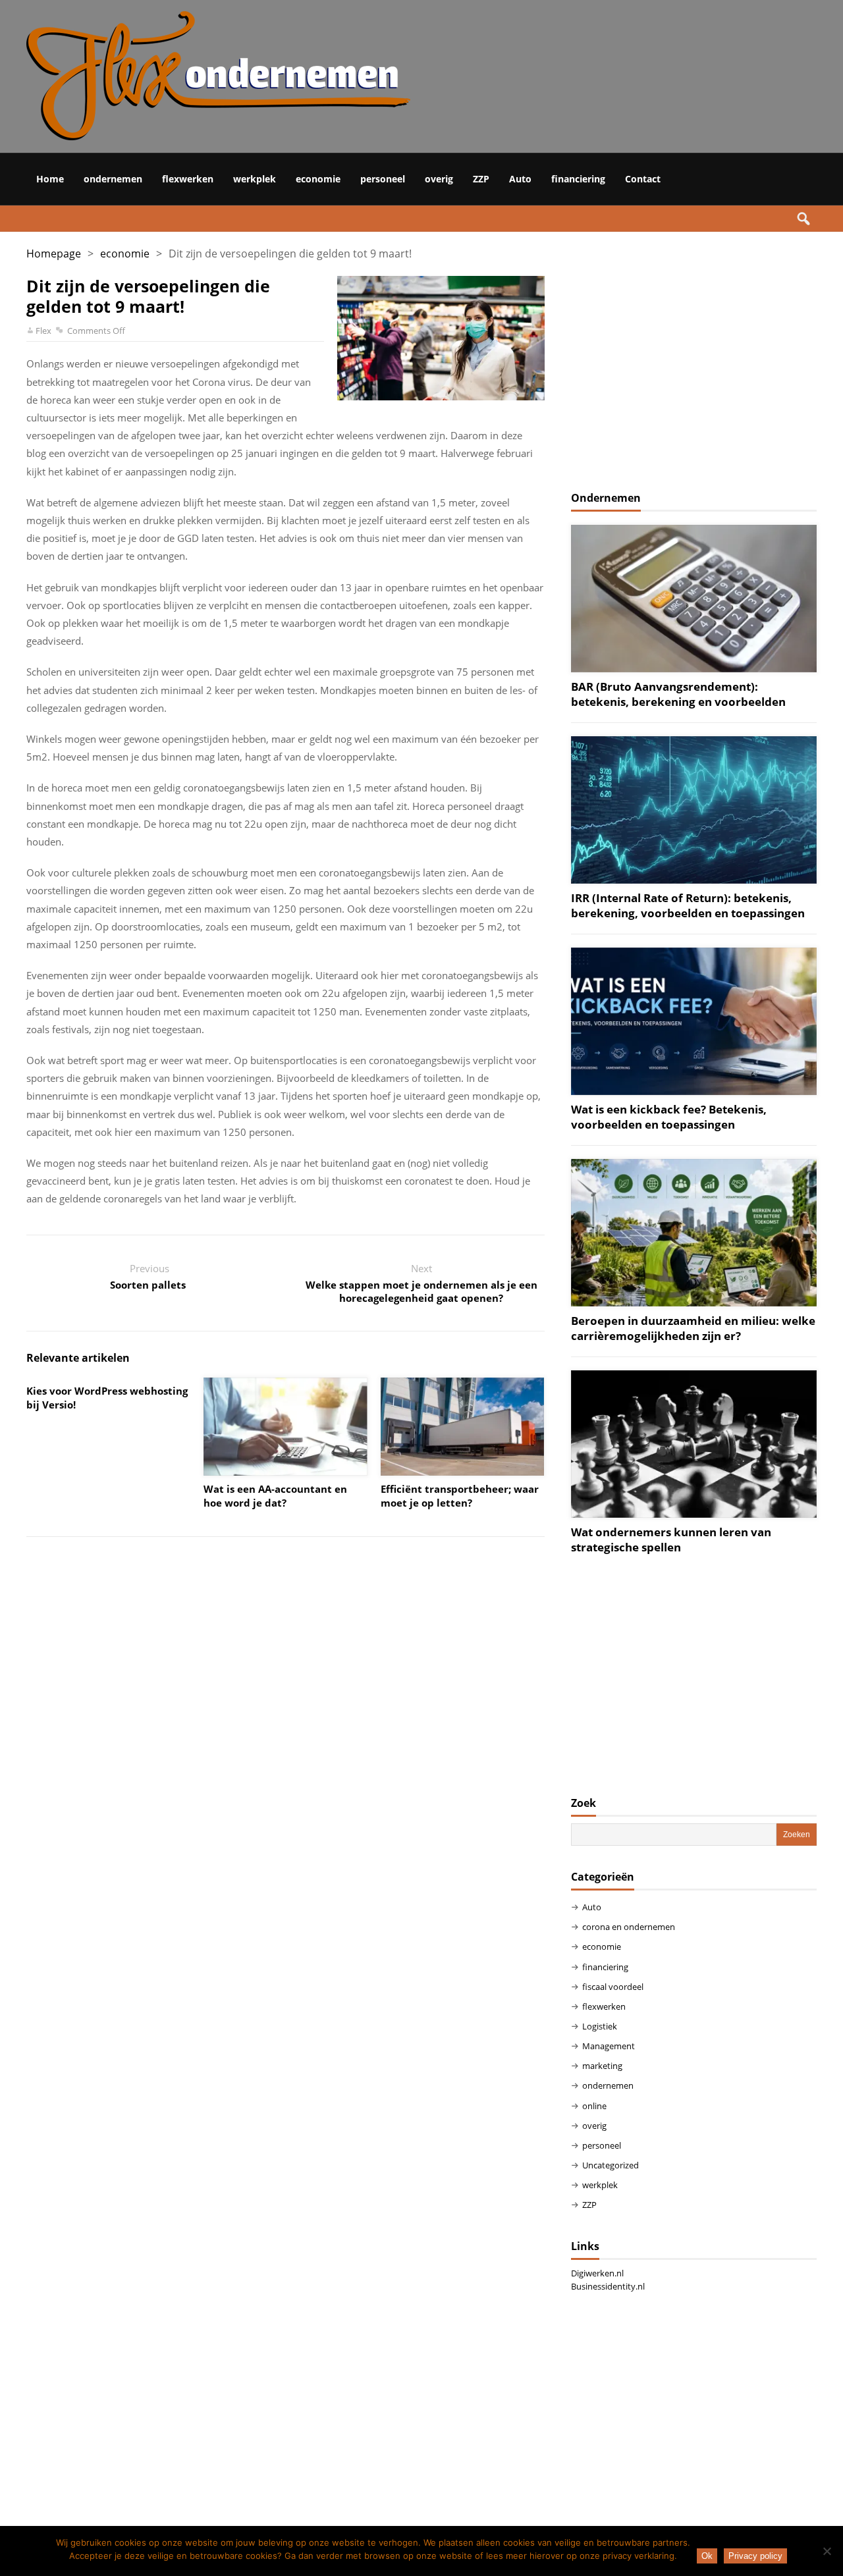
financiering (578, 179)
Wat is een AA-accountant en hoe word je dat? (275, 1496)
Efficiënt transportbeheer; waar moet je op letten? (460, 1496)
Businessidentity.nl (608, 2286)
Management (609, 2046)
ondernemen (113, 179)
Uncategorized (611, 2165)
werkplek (255, 179)
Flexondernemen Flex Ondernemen (382, 76)
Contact (643, 179)
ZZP (481, 179)
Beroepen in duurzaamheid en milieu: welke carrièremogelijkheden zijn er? (693, 1328)
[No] (827, 2551)
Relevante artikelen (78, 1358)
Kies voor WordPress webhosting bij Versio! (107, 1398)
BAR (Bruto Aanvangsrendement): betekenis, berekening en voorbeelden (678, 694)
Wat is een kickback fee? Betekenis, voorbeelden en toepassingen (669, 1117)
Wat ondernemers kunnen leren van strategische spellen (671, 1540)
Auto (520, 179)
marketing (602, 2066)
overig (439, 179)
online (594, 2106)
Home (50, 179)
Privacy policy (755, 2556)
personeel (383, 179)
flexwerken (188, 179)
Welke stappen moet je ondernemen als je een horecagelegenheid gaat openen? (421, 1291)
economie (318, 179)
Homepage (54, 254)
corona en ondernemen (629, 1927)
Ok (707, 2556)
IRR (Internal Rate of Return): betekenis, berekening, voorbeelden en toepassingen (688, 905)
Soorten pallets (149, 1285)
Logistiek (600, 2026)
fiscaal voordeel (613, 1987)
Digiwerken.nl (597, 2273)
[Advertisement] (694, 368)
